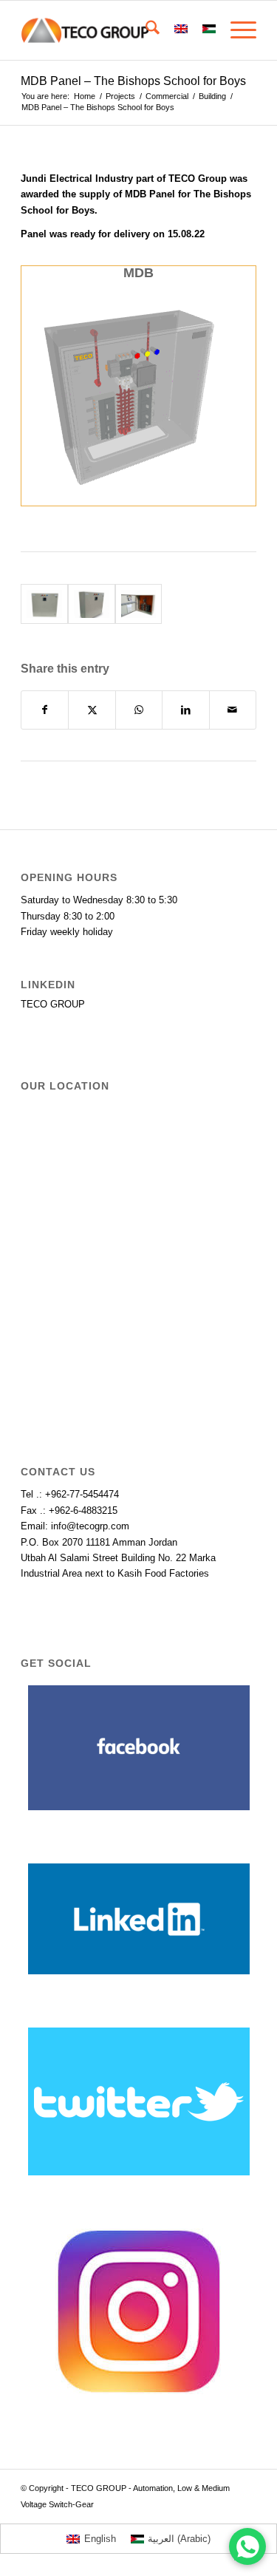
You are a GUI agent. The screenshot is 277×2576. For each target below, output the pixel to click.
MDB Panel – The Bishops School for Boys (133, 81)
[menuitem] (145, 30)
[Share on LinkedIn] (185, 710)
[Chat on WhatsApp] (247, 2546)
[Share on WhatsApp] (139, 710)
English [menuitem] (100, 2539)
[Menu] (236, 30)
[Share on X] (92, 710)
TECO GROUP (53, 1004)
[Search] (145, 30)
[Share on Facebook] (45, 710)
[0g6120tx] (92, 604)
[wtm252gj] (44, 604)
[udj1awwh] (139, 604)
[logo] (115, 30)
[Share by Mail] (233, 710)
